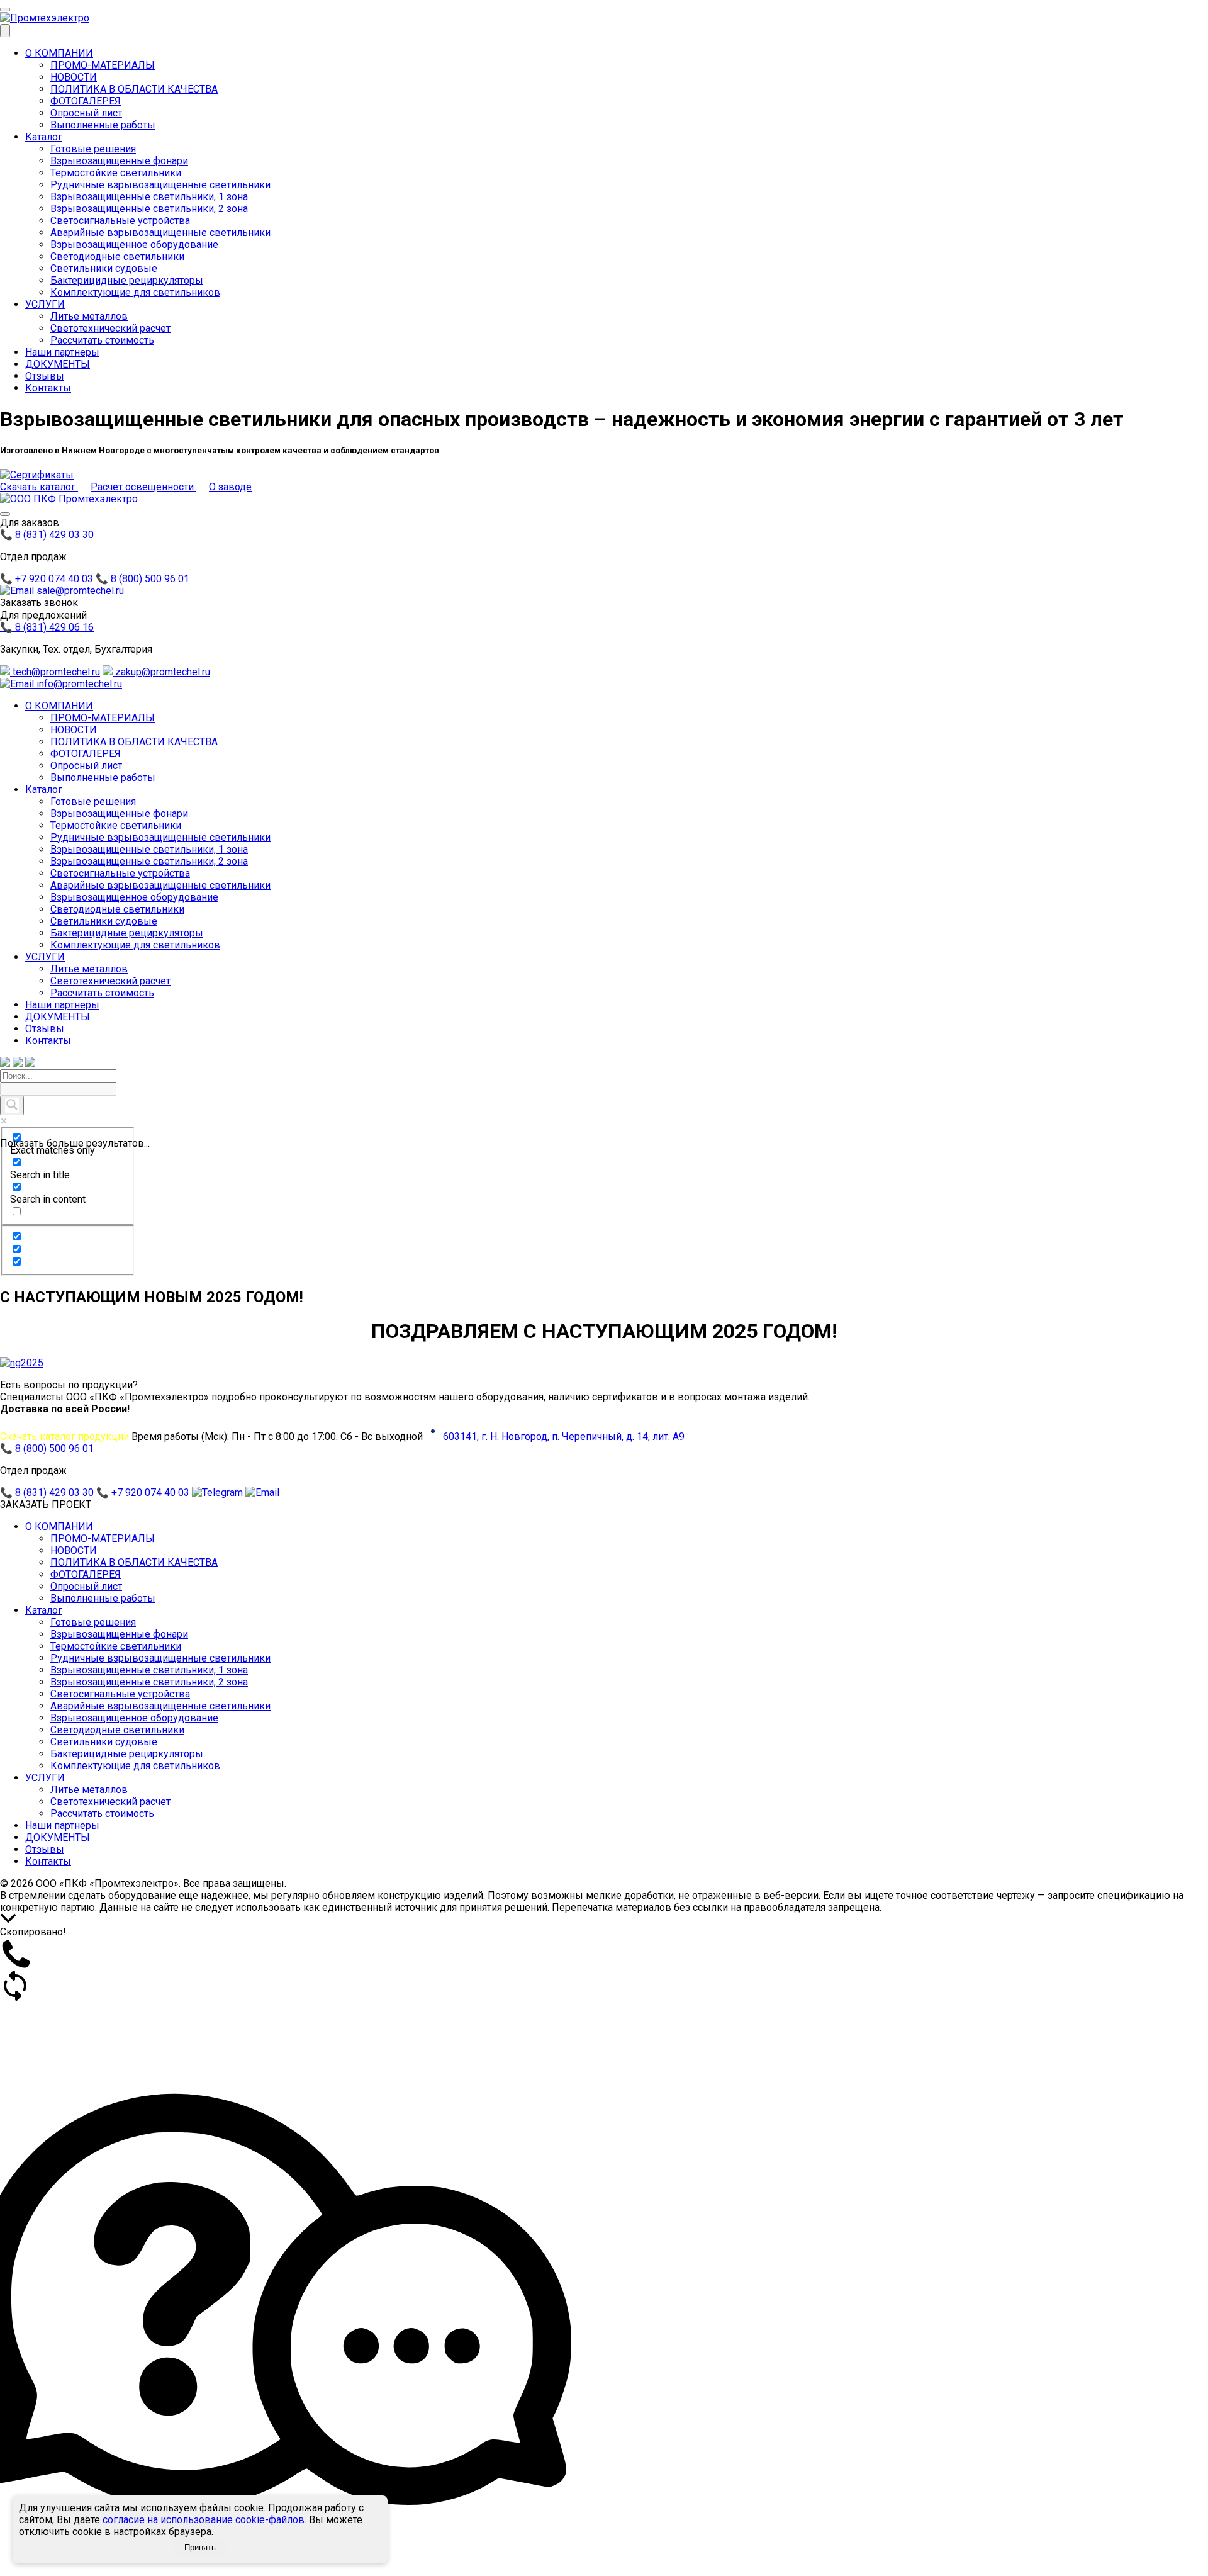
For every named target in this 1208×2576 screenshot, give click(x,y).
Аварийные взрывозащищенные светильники (160, 233)
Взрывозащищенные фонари (119, 161)
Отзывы (45, 376)
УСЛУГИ (45, 304)
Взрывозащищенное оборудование (134, 245)
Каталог (44, 137)
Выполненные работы (103, 125)
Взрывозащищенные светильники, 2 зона (149, 209)
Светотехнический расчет (110, 328)
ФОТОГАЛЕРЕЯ (86, 101)
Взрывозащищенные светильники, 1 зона (149, 197)
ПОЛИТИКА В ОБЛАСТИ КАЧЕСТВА (134, 89)
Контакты (48, 388)
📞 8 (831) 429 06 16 (47, 627)
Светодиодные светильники (117, 256)
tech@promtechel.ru (55, 672)
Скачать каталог (39, 487)
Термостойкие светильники (116, 173)
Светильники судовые (104, 268)
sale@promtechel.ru (79, 591)
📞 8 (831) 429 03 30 (47, 535)
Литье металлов (89, 316)
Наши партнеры (62, 352)
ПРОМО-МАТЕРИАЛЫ (103, 65)
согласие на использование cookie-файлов (204, 2520)
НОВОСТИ (74, 77)
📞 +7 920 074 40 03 (47, 579)
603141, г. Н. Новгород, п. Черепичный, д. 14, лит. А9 (562, 1437)
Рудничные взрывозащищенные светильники (160, 185)
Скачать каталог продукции (64, 1437)
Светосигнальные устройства (120, 221)
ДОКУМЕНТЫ (58, 364)
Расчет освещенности (143, 487)
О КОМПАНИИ (59, 53)
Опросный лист (86, 113)
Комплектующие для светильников (135, 292)
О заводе (230, 487)
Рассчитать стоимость (102, 340)
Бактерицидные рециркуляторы (127, 280)
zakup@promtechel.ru (161, 672)
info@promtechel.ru (78, 684)
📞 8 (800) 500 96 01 (143, 579)
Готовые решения (93, 149)
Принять (200, 2547)
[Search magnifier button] (12, 1105)
